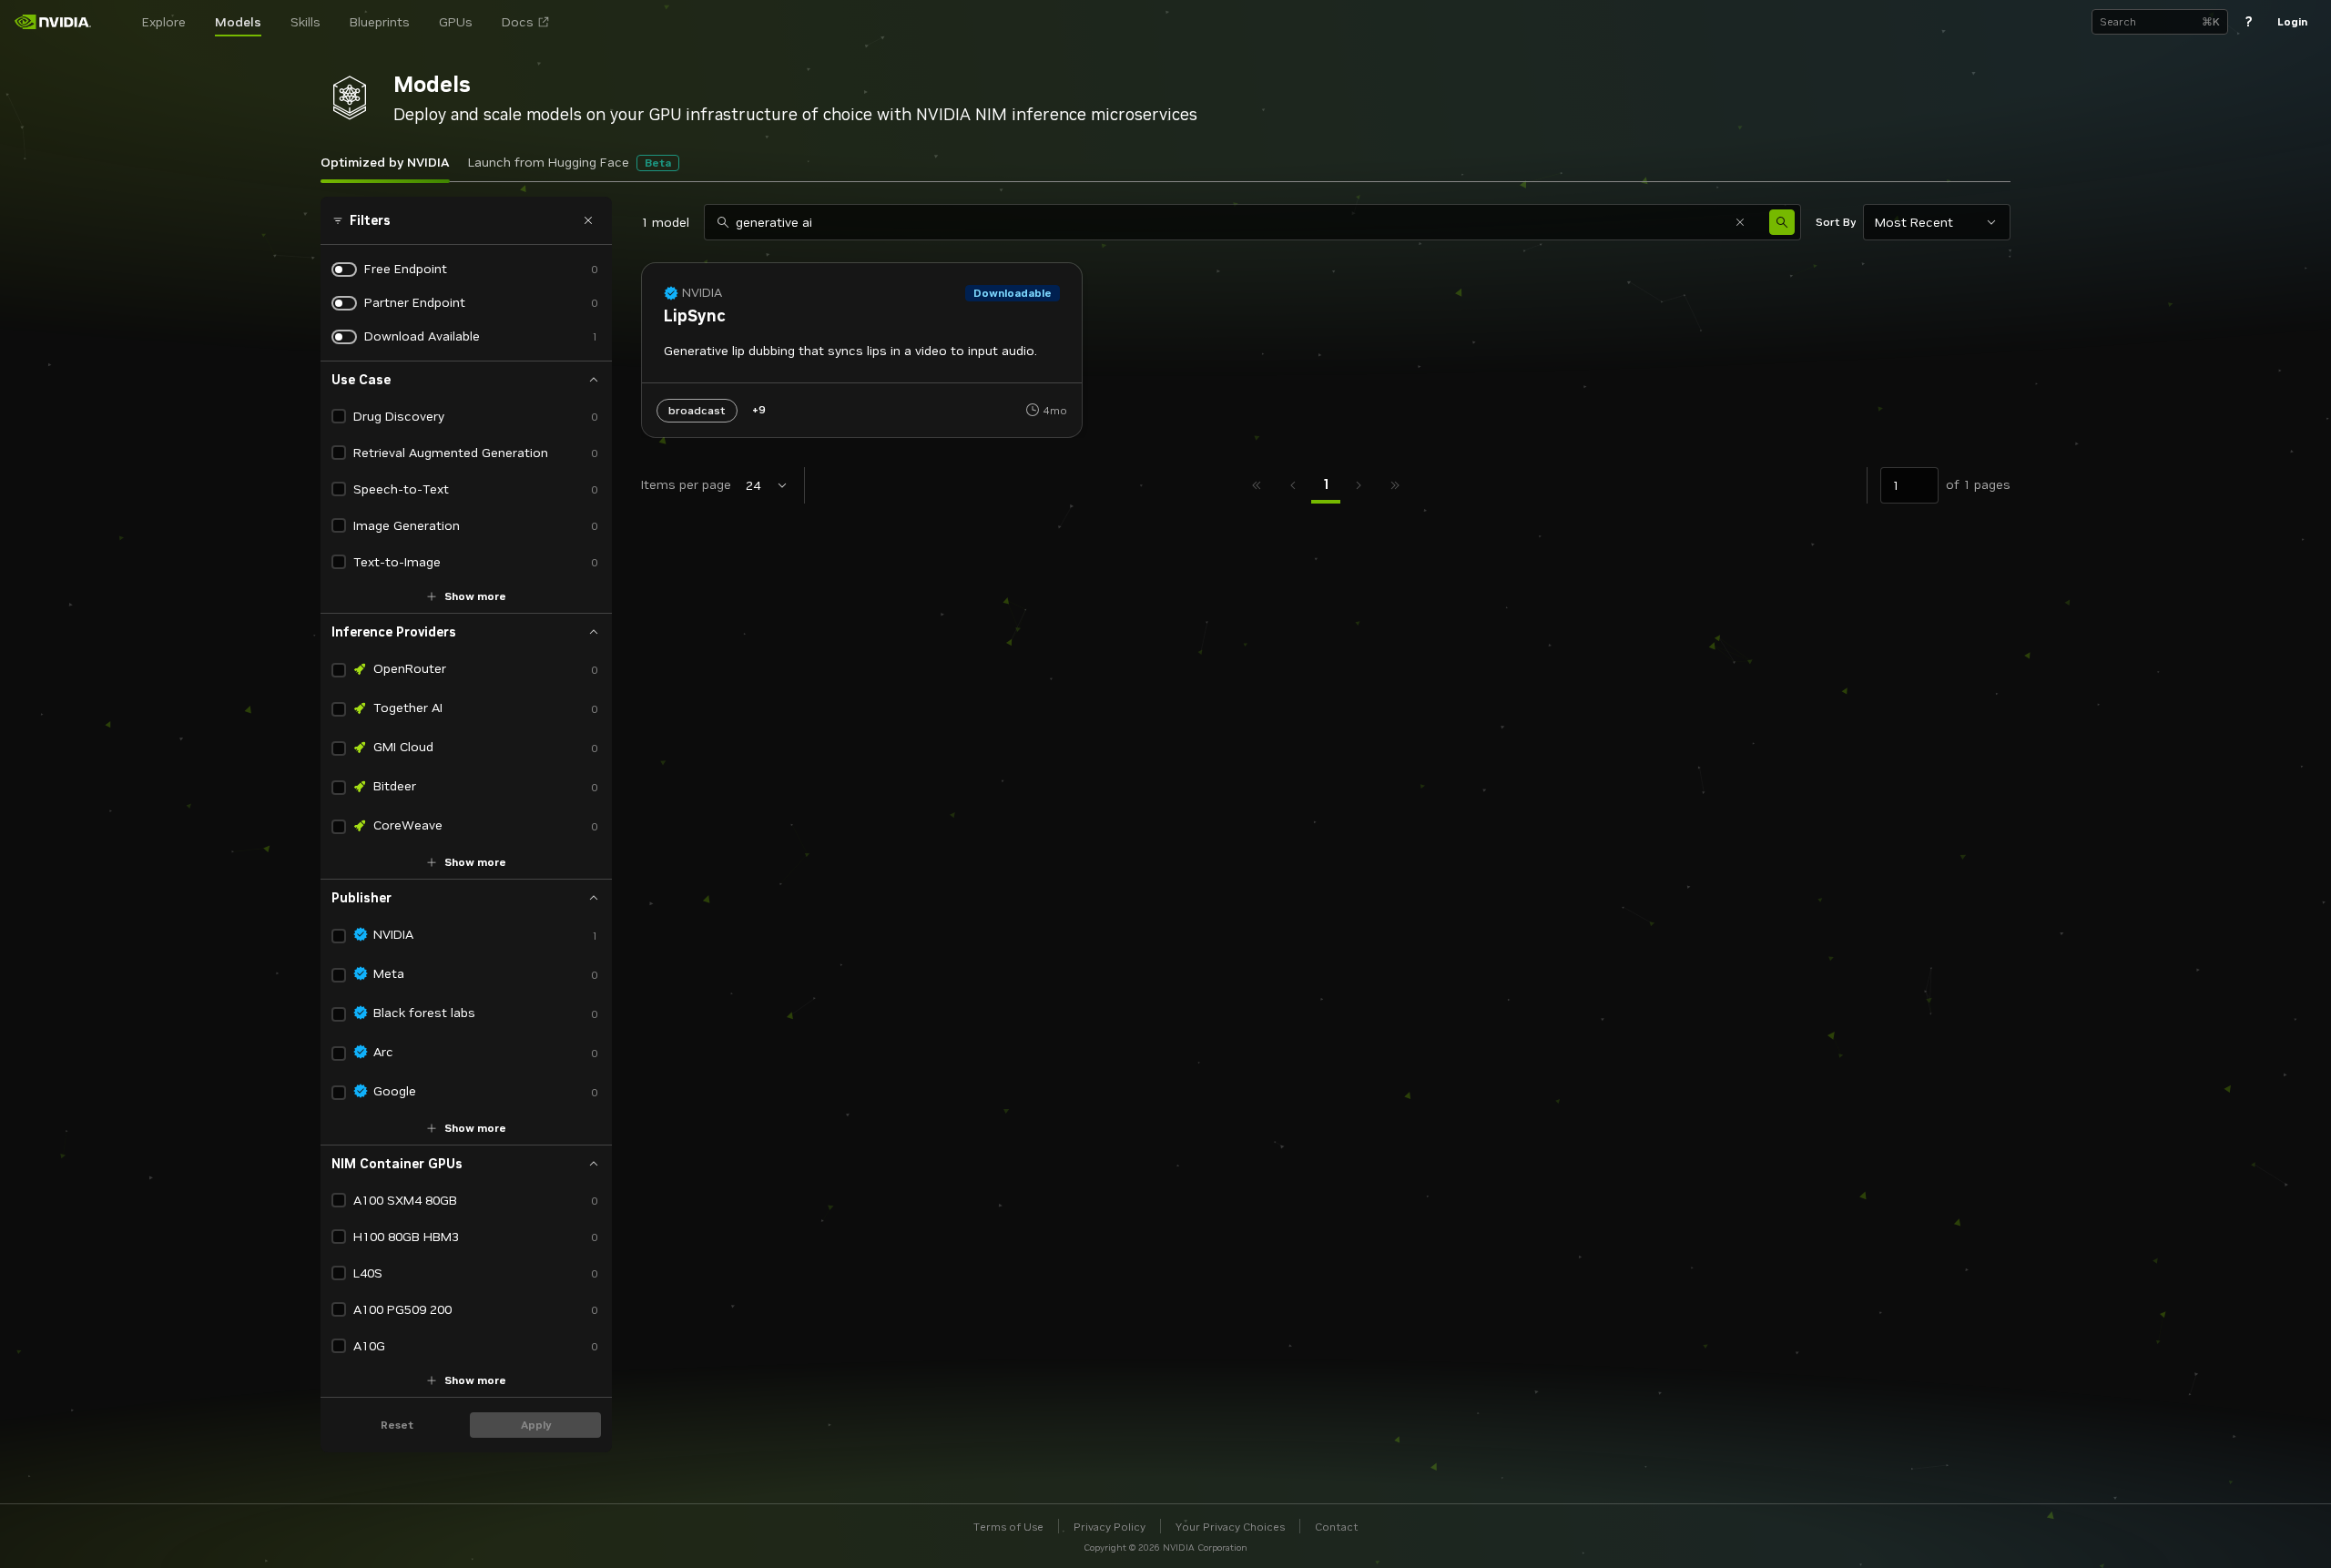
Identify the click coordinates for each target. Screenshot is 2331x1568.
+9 (758, 409)
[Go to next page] (1359, 485)
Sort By (1836, 222)
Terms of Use (1008, 1527)
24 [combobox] (753, 485)
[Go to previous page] (1293, 485)
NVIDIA (702, 293)
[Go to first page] (1257, 485)
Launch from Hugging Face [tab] (570, 162)
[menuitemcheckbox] (339, 416)
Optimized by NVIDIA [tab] (385, 162)
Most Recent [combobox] (1914, 222)
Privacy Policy (1110, 1527)
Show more (475, 596)
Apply (536, 1425)
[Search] (1782, 222)
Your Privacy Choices (1230, 1527)
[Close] (588, 220)
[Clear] (1740, 222)
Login (2292, 21)
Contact (1337, 1527)
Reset (397, 1425)
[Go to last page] (1395, 485)
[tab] (1326, 485)
